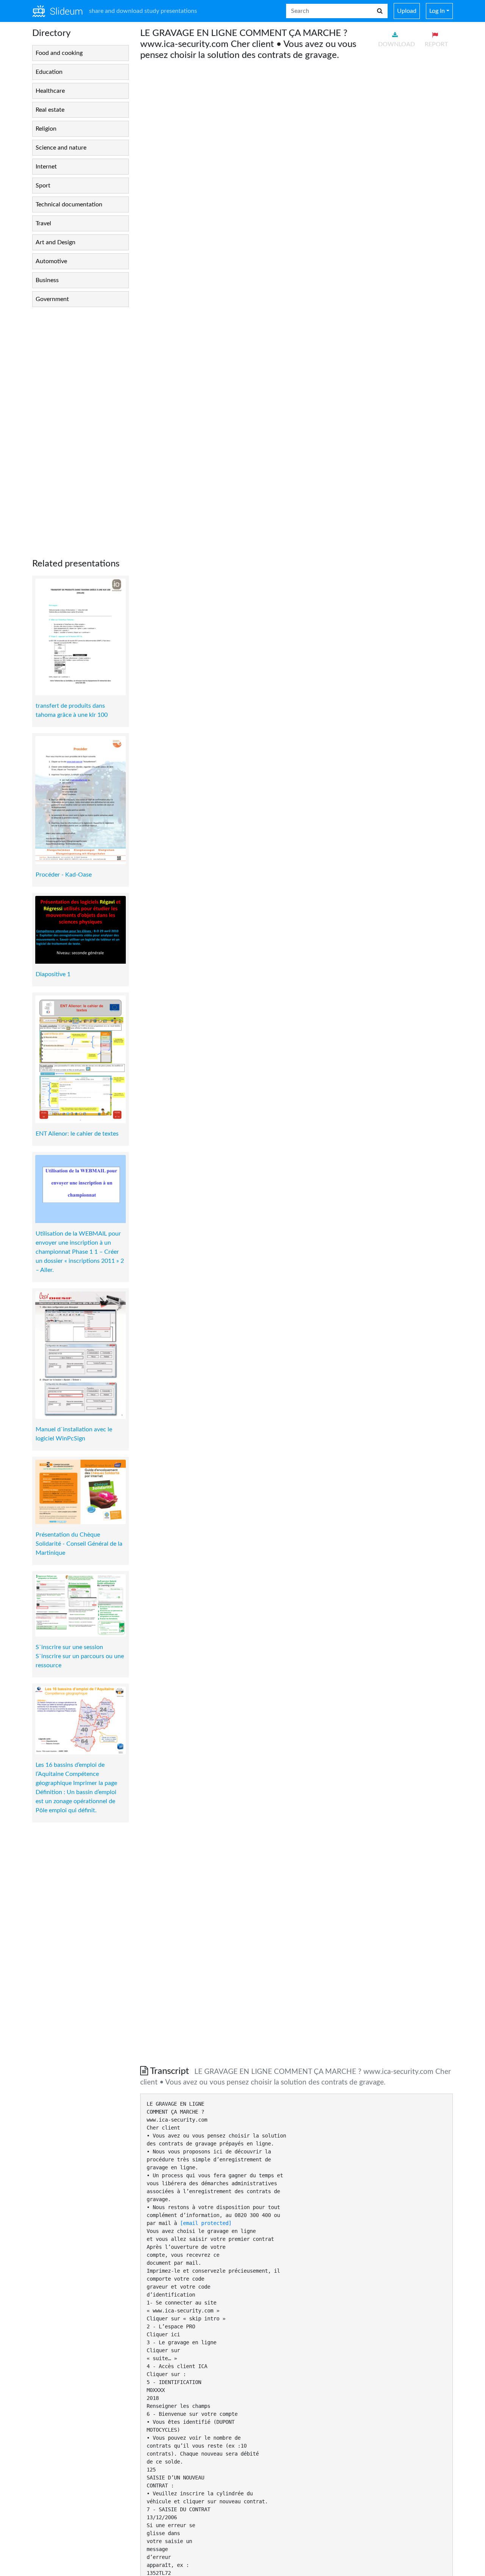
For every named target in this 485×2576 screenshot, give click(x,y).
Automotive (51, 261)
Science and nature (61, 148)
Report (436, 44)
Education (49, 72)
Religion (46, 129)
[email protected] (206, 2223)
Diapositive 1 (53, 974)
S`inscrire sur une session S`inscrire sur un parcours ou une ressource (80, 1656)
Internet (46, 167)
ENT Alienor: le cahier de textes (77, 1134)
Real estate (50, 110)
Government (52, 299)
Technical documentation (69, 204)
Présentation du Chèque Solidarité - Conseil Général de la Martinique (79, 1544)
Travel (43, 223)
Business (47, 280)
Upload (407, 11)
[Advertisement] (81, 427)
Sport (43, 186)
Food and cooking (59, 53)
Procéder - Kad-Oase (64, 875)
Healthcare (50, 91)
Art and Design (56, 242)
